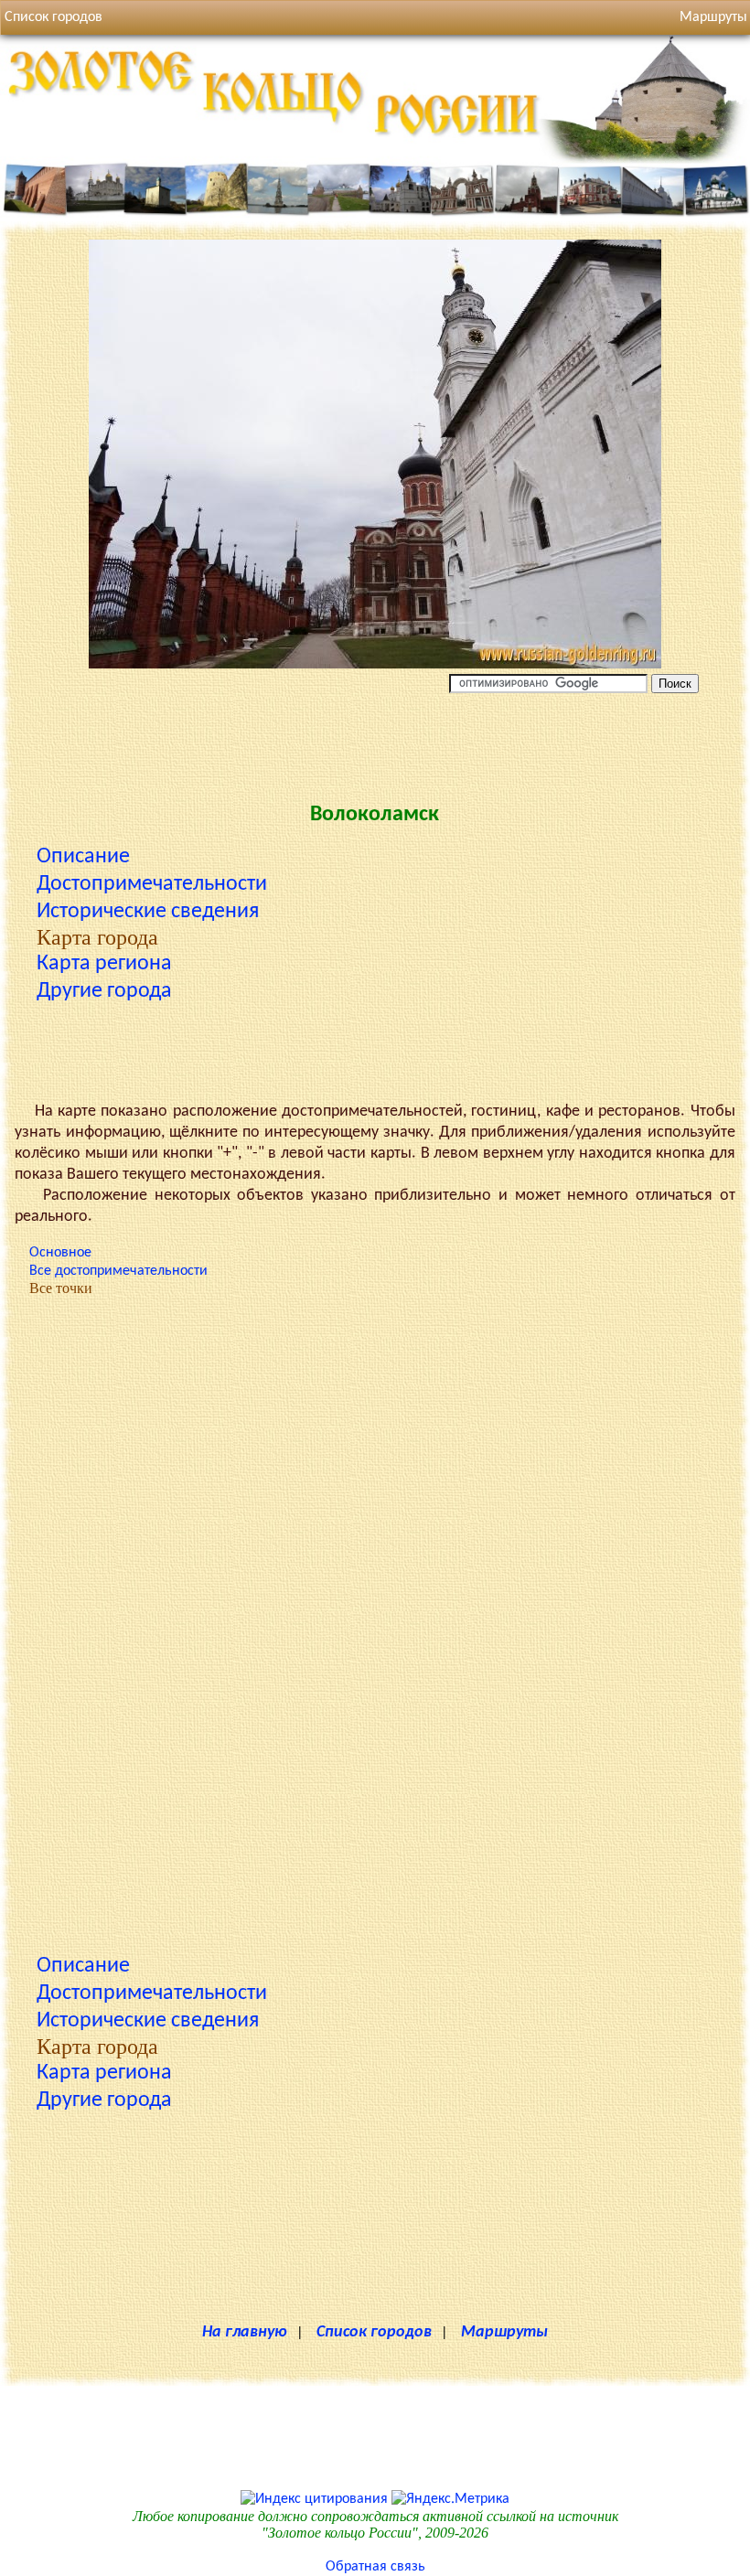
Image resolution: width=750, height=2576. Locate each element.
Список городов (54, 17)
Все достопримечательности (118, 1271)
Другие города (104, 991)
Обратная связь (375, 2567)
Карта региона (104, 964)
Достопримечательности (152, 884)
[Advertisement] (375, 743)
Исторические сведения (148, 912)
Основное (60, 1253)
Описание (83, 857)
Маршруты (504, 2332)
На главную (245, 2332)
